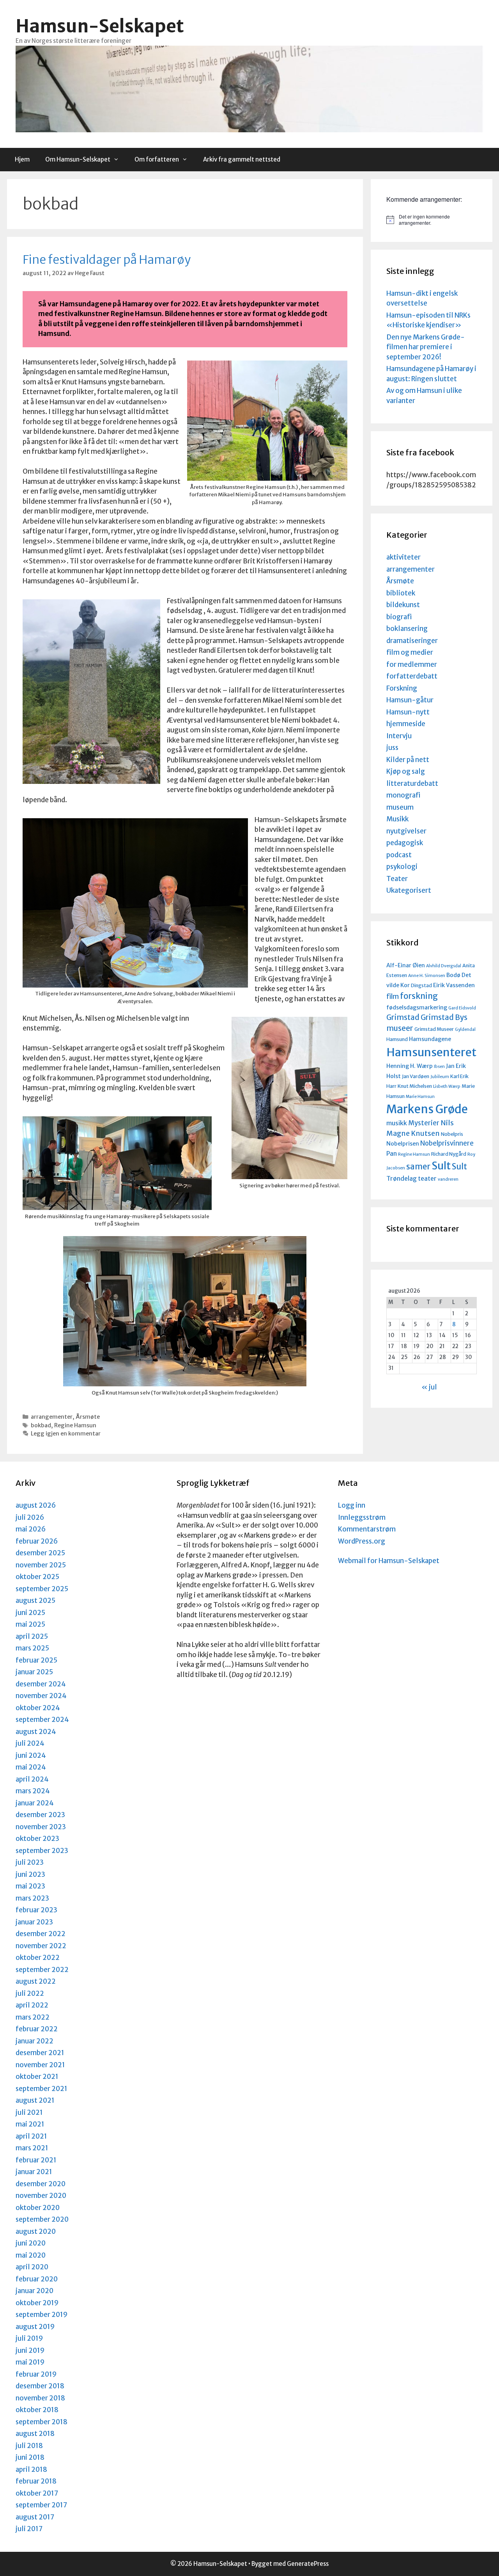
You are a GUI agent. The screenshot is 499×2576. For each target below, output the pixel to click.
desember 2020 (41, 2184)
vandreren (448, 1179)
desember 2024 (41, 1684)
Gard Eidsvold (462, 1008)
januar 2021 (34, 2172)
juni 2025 (30, 1613)
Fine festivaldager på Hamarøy (107, 259)
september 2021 (42, 2089)
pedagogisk (405, 843)
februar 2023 (36, 1910)
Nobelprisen (403, 1144)
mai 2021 (30, 2124)
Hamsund (397, 1039)
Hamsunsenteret (431, 1052)
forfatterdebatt (412, 676)
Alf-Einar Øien (406, 965)
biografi (399, 617)
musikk (397, 1123)
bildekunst (403, 605)
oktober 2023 (37, 1839)
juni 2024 (31, 1755)
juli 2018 (29, 2446)
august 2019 (35, 2327)
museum (400, 807)
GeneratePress (308, 2564)
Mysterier (424, 1123)
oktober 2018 (37, 2410)
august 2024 (36, 1732)
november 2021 (40, 2065)
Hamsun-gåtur (410, 700)
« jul (429, 1387)
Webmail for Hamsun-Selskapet (389, 1561)
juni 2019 (30, 2350)
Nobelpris (452, 1134)
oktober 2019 (37, 2303)
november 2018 (40, 2398)
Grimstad (403, 1017)
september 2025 (42, 1589)
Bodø (453, 975)
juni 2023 (30, 1874)
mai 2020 (31, 2255)
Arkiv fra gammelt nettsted (242, 159)
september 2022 (42, 1970)
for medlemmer (412, 664)
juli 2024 (30, 1743)
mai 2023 (30, 1886)
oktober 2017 (37, 2493)
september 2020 (42, 2219)
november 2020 (41, 2196)
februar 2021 (36, 2160)
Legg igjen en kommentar (66, 1434)
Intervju (399, 736)
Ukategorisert (409, 890)
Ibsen (439, 1067)
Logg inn (352, 1505)
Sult (441, 1166)
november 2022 (41, 1946)
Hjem (22, 159)
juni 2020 (31, 2243)
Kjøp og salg (406, 771)
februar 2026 (37, 1541)
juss (392, 748)
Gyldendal (465, 1030)
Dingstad (421, 985)
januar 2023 (34, 1922)
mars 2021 (32, 2148)
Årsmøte (88, 1417)
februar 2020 (37, 2279)
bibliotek (401, 593)
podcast (399, 855)
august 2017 (35, 2517)
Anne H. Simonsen (427, 976)
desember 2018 (40, 2386)
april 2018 (31, 2469)
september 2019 (42, 2315)
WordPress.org (362, 1541)
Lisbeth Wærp (447, 1086)
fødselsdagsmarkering (417, 1007)
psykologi (402, 867)
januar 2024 (35, 1803)
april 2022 (32, 2005)
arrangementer (52, 1417)
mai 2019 (30, 2362)
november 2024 (41, 1696)
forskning (419, 996)
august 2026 (36, 1505)
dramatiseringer (412, 641)
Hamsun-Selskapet (100, 26)
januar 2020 (35, 2291)
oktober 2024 (38, 1708)
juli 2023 (30, 1862)
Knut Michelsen (415, 1086)
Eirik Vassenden (454, 985)
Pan (392, 1154)
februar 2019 (36, 2374)
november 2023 (41, 1827)
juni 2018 (30, 2457)
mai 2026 (31, 1529)
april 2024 (32, 1779)
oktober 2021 (37, 2077)
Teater (397, 879)
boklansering (407, 629)
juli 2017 (29, 2529)
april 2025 (32, 1636)
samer (418, 1167)
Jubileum (440, 1077)
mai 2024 (31, 1767)
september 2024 (42, 1720)
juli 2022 (30, 1993)
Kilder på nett (408, 760)
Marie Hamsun (420, 1097)
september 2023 (42, 1851)
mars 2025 (32, 1648)
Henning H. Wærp (410, 1066)
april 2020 (32, 2267)
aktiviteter (403, 557)
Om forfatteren (157, 159)
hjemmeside (406, 724)
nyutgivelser (406, 831)
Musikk (397, 819)
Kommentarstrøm (367, 1529)
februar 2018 (36, 2481)
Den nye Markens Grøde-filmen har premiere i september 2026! (426, 347)
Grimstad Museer (434, 1029)
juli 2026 (30, 1517)
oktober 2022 (38, 1958)
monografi (403, 795)
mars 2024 (33, 1791)
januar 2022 (35, 2041)
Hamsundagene (430, 1039)
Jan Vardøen (416, 1076)
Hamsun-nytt (408, 712)
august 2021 (35, 2100)
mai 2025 (30, 1624)
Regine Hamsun (75, 1425)
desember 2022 (41, 1934)
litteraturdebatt (412, 783)
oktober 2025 (37, 1577)
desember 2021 (40, 2053)
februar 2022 (37, 2029)
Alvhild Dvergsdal (444, 966)
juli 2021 (29, 2112)
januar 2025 (34, 1672)
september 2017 (41, 2505)
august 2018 (35, 2434)
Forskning (402, 688)
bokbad (41, 1425)
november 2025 (41, 1565)
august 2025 (35, 1601)
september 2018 (42, 2422)
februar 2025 (36, 1660)
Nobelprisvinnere (447, 1143)
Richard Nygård (449, 1154)
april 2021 (31, 2136)
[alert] (431, 220)
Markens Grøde (427, 1109)
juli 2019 (29, 2338)
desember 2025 (40, 1553)
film (393, 997)
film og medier (410, 652)
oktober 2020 (38, 2208)
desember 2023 (40, 1815)
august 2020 (36, 2231)
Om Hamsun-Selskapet (78, 159)
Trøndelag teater (411, 1179)
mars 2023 (32, 1898)
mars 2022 (33, 2017)
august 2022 (36, 1981)
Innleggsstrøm (362, 1517)
